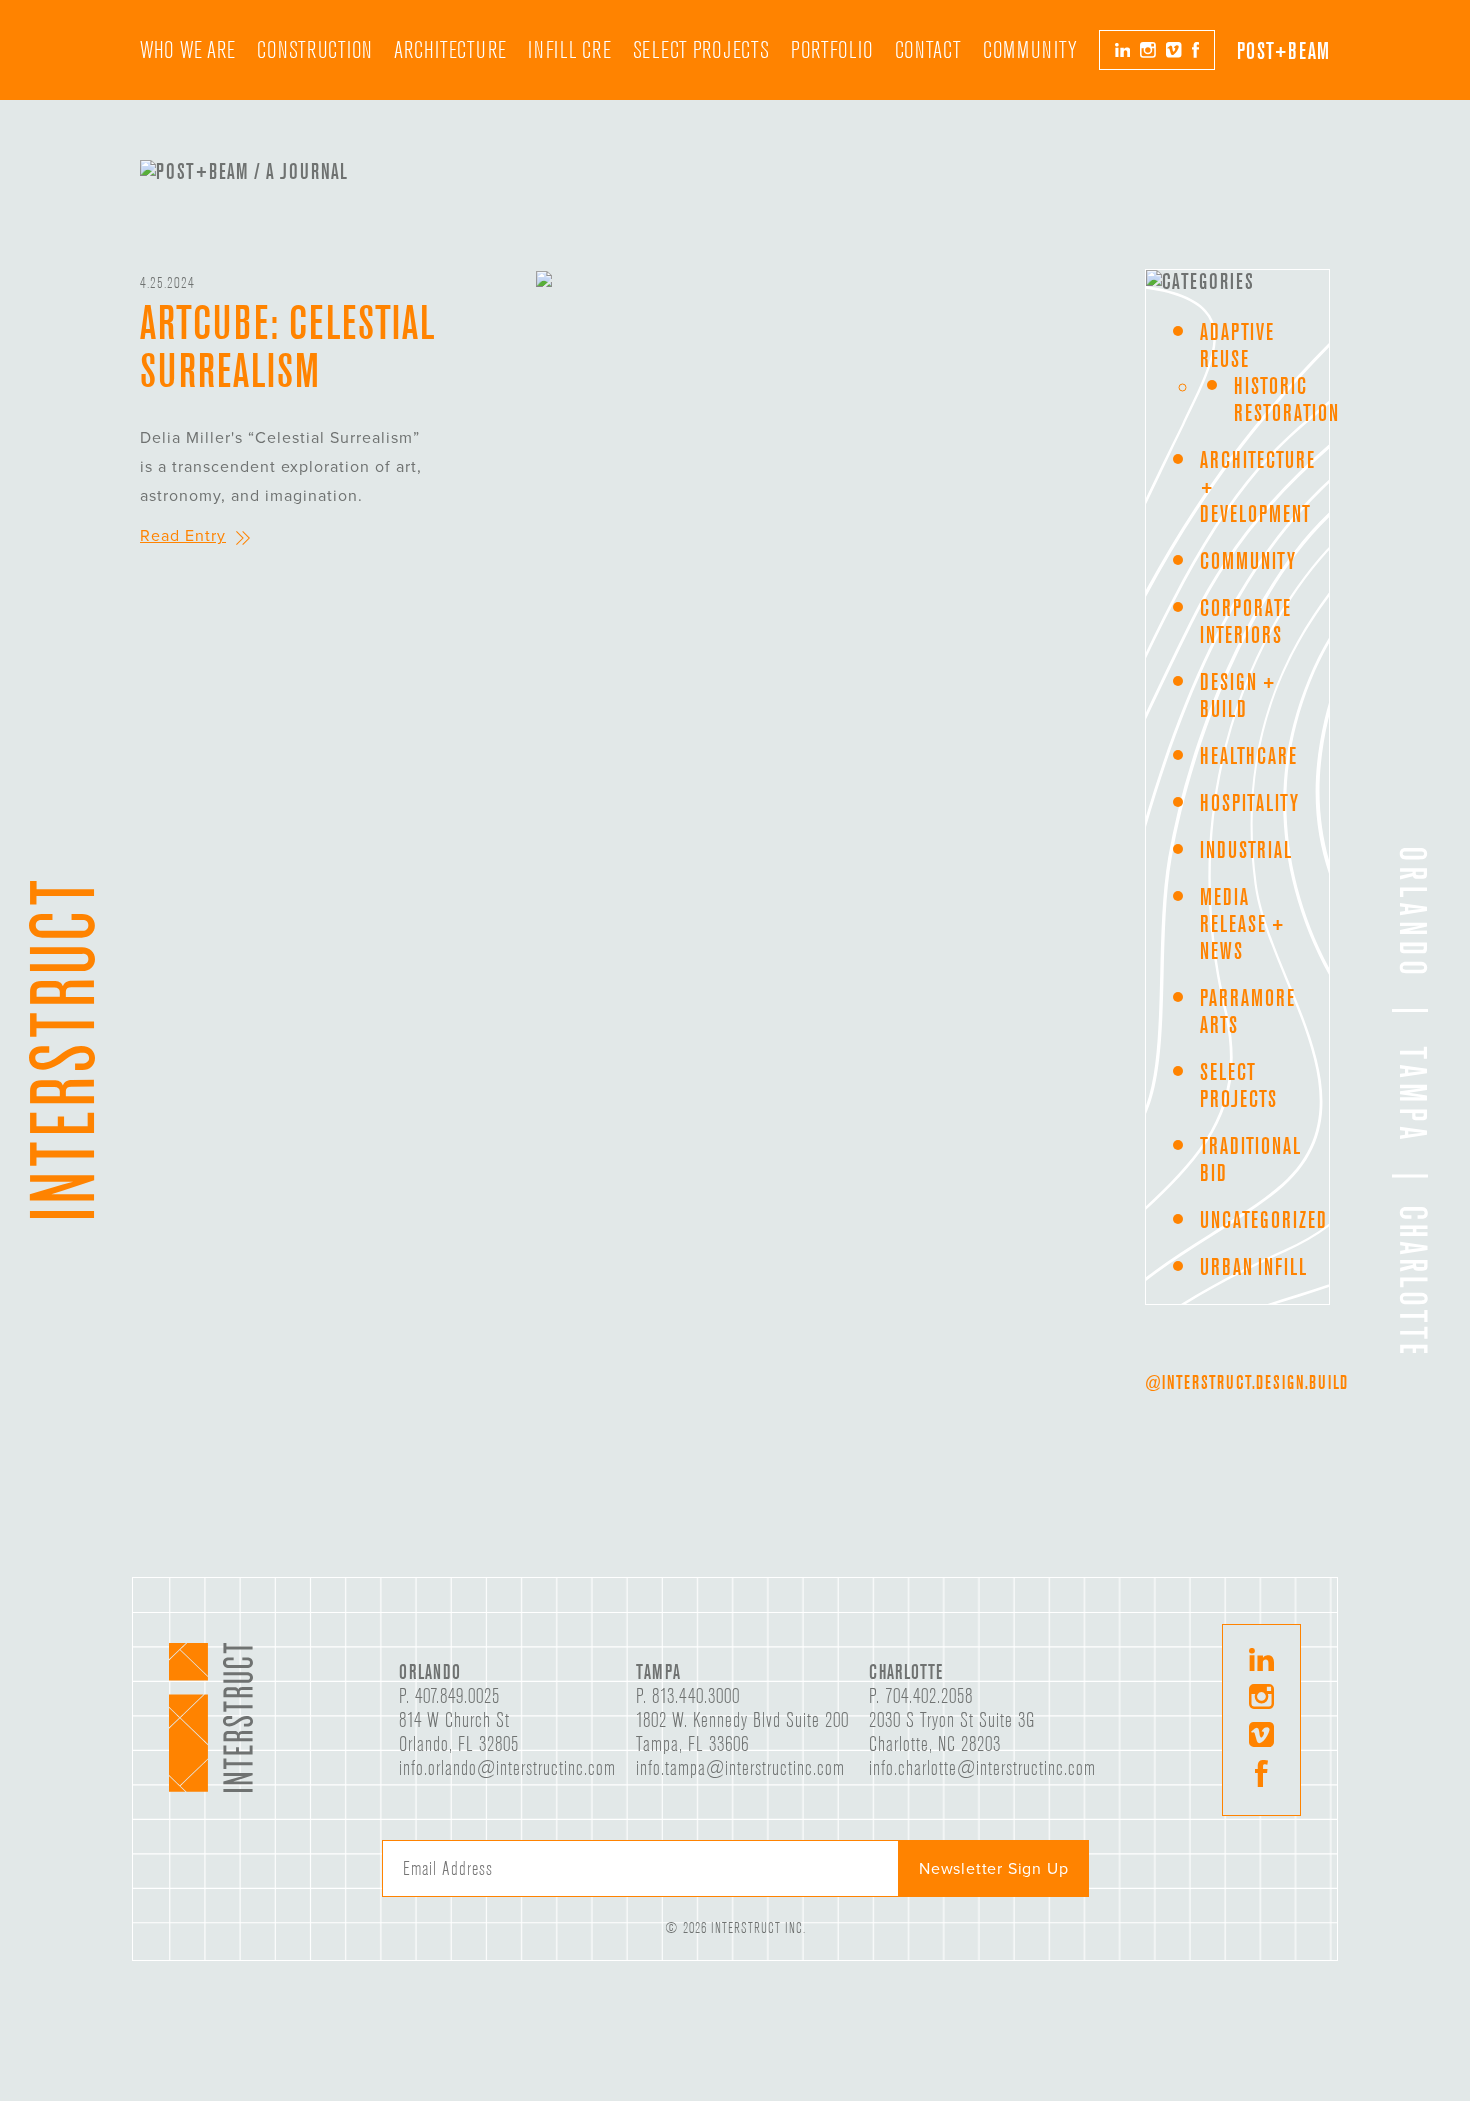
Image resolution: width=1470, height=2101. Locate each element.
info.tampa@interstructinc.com (740, 1768)
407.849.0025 (457, 1696)
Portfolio (832, 50)
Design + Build (1238, 695)
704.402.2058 (929, 1696)
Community (1030, 50)
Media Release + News (1242, 923)
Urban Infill (1253, 1266)
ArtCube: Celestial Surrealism (287, 346)
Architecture (450, 50)
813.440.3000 (696, 1696)
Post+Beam (1283, 50)
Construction (315, 50)
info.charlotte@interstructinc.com (982, 1768)
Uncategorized (1263, 1219)
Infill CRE (569, 50)
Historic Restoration (1286, 399)
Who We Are (188, 50)
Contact (928, 50)
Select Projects (701, 50)
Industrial (1246, 849)
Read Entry (183, 536)
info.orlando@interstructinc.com (507, 1768)
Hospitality (1249, 802)
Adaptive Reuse (1237, 345)
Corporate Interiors (1245, 621)
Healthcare (1248, 755)
